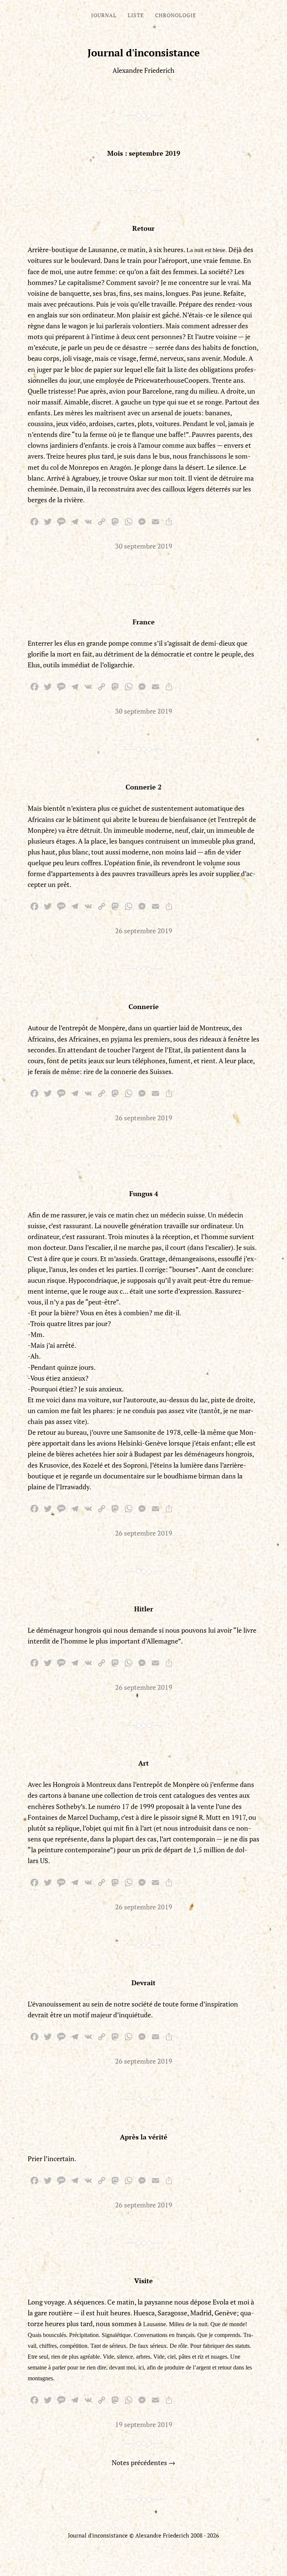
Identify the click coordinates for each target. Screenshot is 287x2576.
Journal (104, 15)
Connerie (144, 1006)
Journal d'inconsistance (144, 53)
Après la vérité (144, 2137)
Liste (136, 15)
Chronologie (176, 15)
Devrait (143, 1983)
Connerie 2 (143, 787)
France (144, 622)
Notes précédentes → (143, 2462)
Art (143, 1763)
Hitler (144, 1609)
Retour (143, 228)
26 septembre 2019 (144, 931)
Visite (143, 2281)
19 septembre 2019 (144, 2424)
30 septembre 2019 (144, 546)
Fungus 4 (144, 1194)
